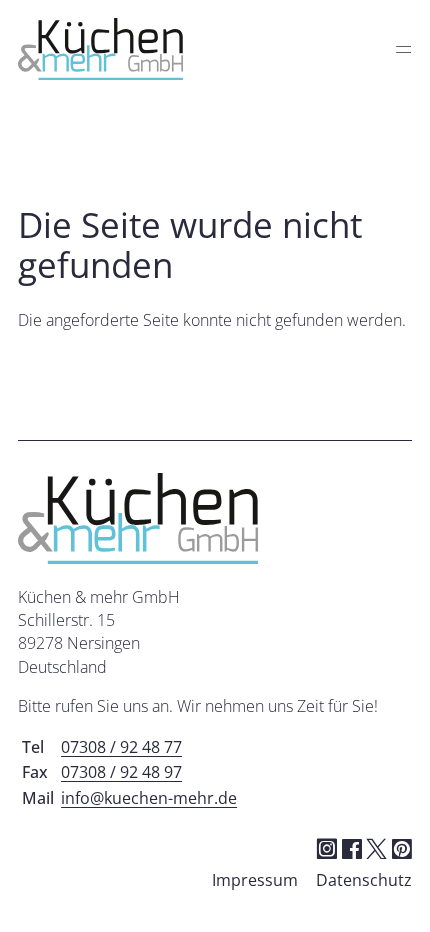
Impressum (255, 880)
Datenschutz (364, 880)
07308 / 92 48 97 (121, 772)
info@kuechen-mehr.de (149, 798)
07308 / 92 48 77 (121, 747)
